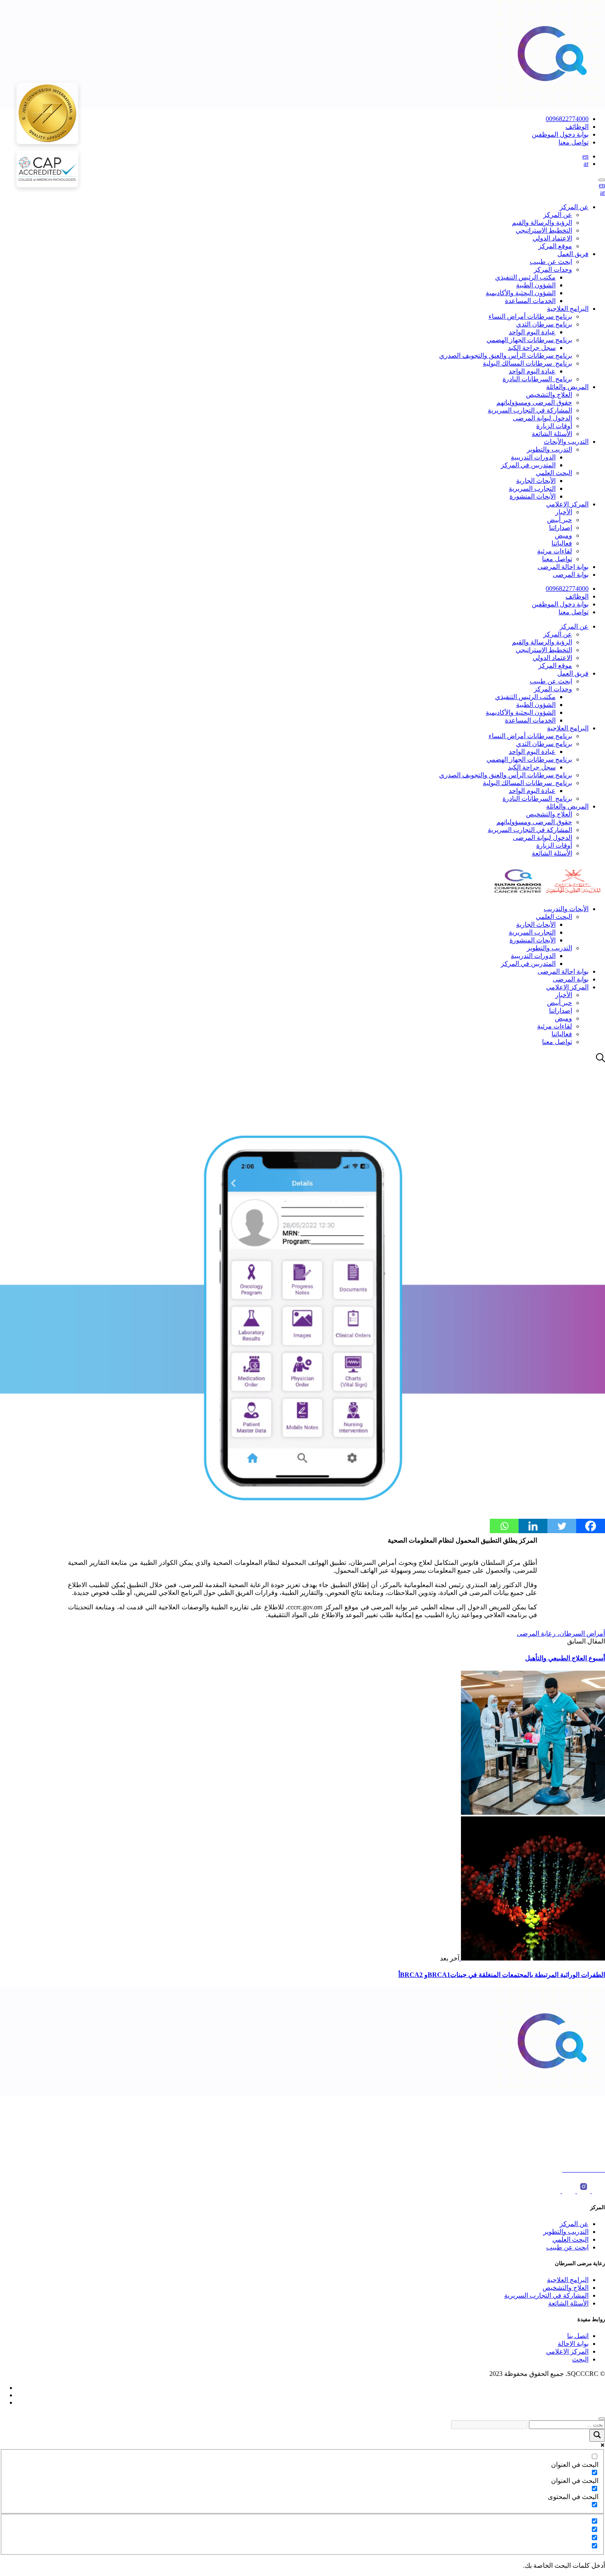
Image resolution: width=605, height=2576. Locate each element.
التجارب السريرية (532, 488)
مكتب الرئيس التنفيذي (525, 277)
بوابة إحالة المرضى (563, 567)
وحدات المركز (553, 269)
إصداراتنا (561, 528)
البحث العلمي (554, 473)
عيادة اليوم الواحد (532, 332)
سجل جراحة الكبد (532, 348)
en (585, 156)
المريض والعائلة (567, 387)
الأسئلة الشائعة (552, 434)
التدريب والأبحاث (566, 442)
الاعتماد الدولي (552, 238)
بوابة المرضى (571, 575)
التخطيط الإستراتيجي (544, 230)
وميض (563, 535)
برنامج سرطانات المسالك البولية (527, 363)
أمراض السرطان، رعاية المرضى (561, 1633)
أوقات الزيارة (554, 426)
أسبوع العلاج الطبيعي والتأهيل (565, 1658)
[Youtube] (598, 2191)
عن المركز (574, 207)
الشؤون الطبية (536, 285)
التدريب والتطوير (549, 449)
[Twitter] (562, 1526)
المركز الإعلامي (567, 504)
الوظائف (577, 127)
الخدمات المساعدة (530, 301)
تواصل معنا (574, 142)
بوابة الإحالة (573, 2344)
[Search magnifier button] (597, 2435)
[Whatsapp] (504, 1526)
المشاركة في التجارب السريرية (530, 410)
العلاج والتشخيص (549, 395)
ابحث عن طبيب (551, 262)
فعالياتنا (562, 543)
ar (586, 164)
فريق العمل (573, 254)
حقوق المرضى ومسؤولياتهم (534, 402)
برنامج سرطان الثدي (544, 324)
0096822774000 (567, 119)
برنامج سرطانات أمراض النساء (530, 316)
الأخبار (564, 512)
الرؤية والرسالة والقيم (542, 223)
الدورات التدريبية (533, 457)
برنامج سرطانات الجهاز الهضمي (529, 340)
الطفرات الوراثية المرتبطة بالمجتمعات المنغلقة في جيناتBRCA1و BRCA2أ (502, 1975)
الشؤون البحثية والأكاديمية (521, 293)
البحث (580, 2359)
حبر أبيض (560, 520)
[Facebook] (591, 1526)
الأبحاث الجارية (536, 481)
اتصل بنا (578, 2336)
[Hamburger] (602, 180)
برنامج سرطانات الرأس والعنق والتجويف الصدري (506, 356)
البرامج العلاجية (568, 309)
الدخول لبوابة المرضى (542, 418)
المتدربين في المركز (528, 465)
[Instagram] (583, 2191)
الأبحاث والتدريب (566, 909)
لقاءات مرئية (555, 551)
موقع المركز (555, 246)
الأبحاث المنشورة (533, 496)
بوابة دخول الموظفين (560, 134)
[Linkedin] (533, 1526)
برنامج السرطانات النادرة (537, 379)
